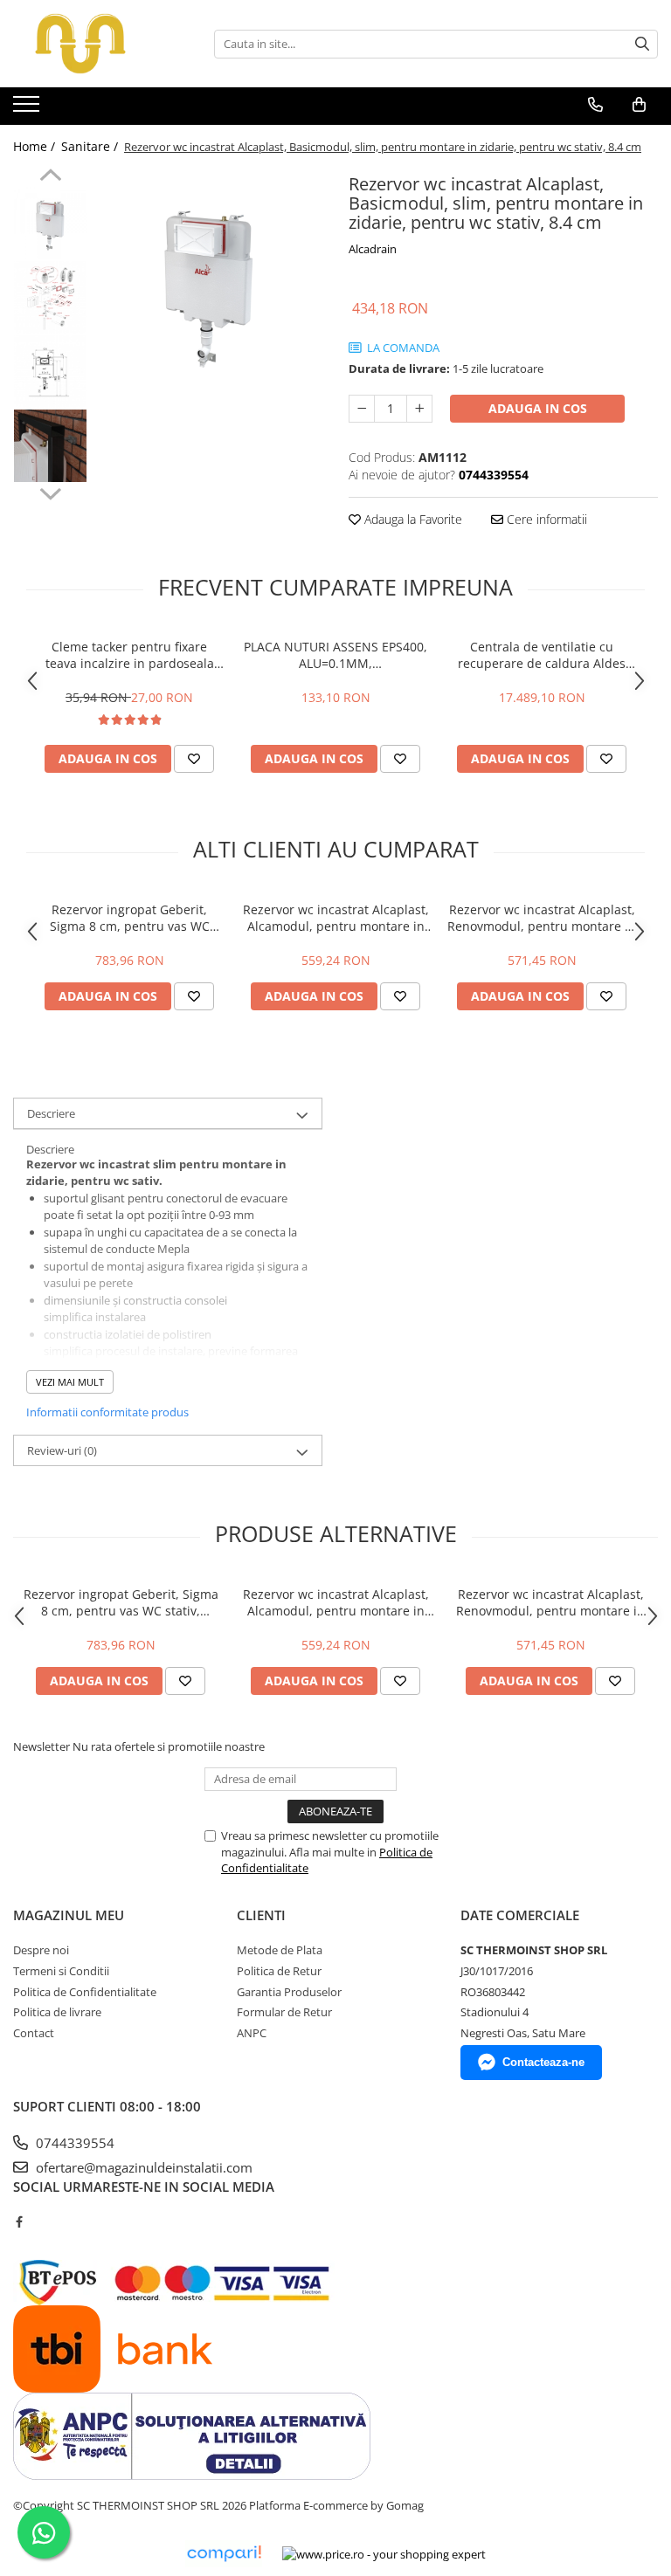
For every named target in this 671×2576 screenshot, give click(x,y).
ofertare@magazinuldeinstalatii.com (142, 2167)
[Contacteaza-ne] (595, 105)
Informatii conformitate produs (107, 1412)
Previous (50, 177)
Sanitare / (91, 146)
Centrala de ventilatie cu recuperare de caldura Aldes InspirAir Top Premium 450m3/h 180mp (542, 655)
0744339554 (73, 2143)
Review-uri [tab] (62, 1450)
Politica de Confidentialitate (85, 1992)
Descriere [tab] (51, 1113)
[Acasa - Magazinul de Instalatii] (100, 44)
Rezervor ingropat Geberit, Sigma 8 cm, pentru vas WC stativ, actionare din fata (130, 918)
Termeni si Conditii (61, 1971)
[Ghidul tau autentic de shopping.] (224, 2554)
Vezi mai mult (70, 1382)
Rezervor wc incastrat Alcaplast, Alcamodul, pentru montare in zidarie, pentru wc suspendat (336, 918)
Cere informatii (545, 519)
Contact (34, 2033)
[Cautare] (642, 44)
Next (50, 492)
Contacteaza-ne (543, 2062)
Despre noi (41, 1950)
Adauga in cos (538, 408)
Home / (36, 146)
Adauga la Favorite (412, 519)
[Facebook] (19, 2221)
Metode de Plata (280, 1950)
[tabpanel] (209, 282)
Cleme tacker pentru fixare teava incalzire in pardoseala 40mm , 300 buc (130, 655)
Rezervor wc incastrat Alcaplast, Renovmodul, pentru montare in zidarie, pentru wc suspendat (542, 918)
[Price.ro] (384, 2554)
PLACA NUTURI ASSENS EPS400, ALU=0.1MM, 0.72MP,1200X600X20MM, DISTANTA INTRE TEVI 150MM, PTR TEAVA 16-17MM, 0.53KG (335, 655)
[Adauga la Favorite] (194, 759)
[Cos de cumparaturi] (639, 105)
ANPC (252, 2033)
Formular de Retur (284, 2012)
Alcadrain (373, 249)
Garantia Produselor (289, 1992)
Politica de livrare (57, 2012)
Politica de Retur (279, 1971)
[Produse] (28, 109)
